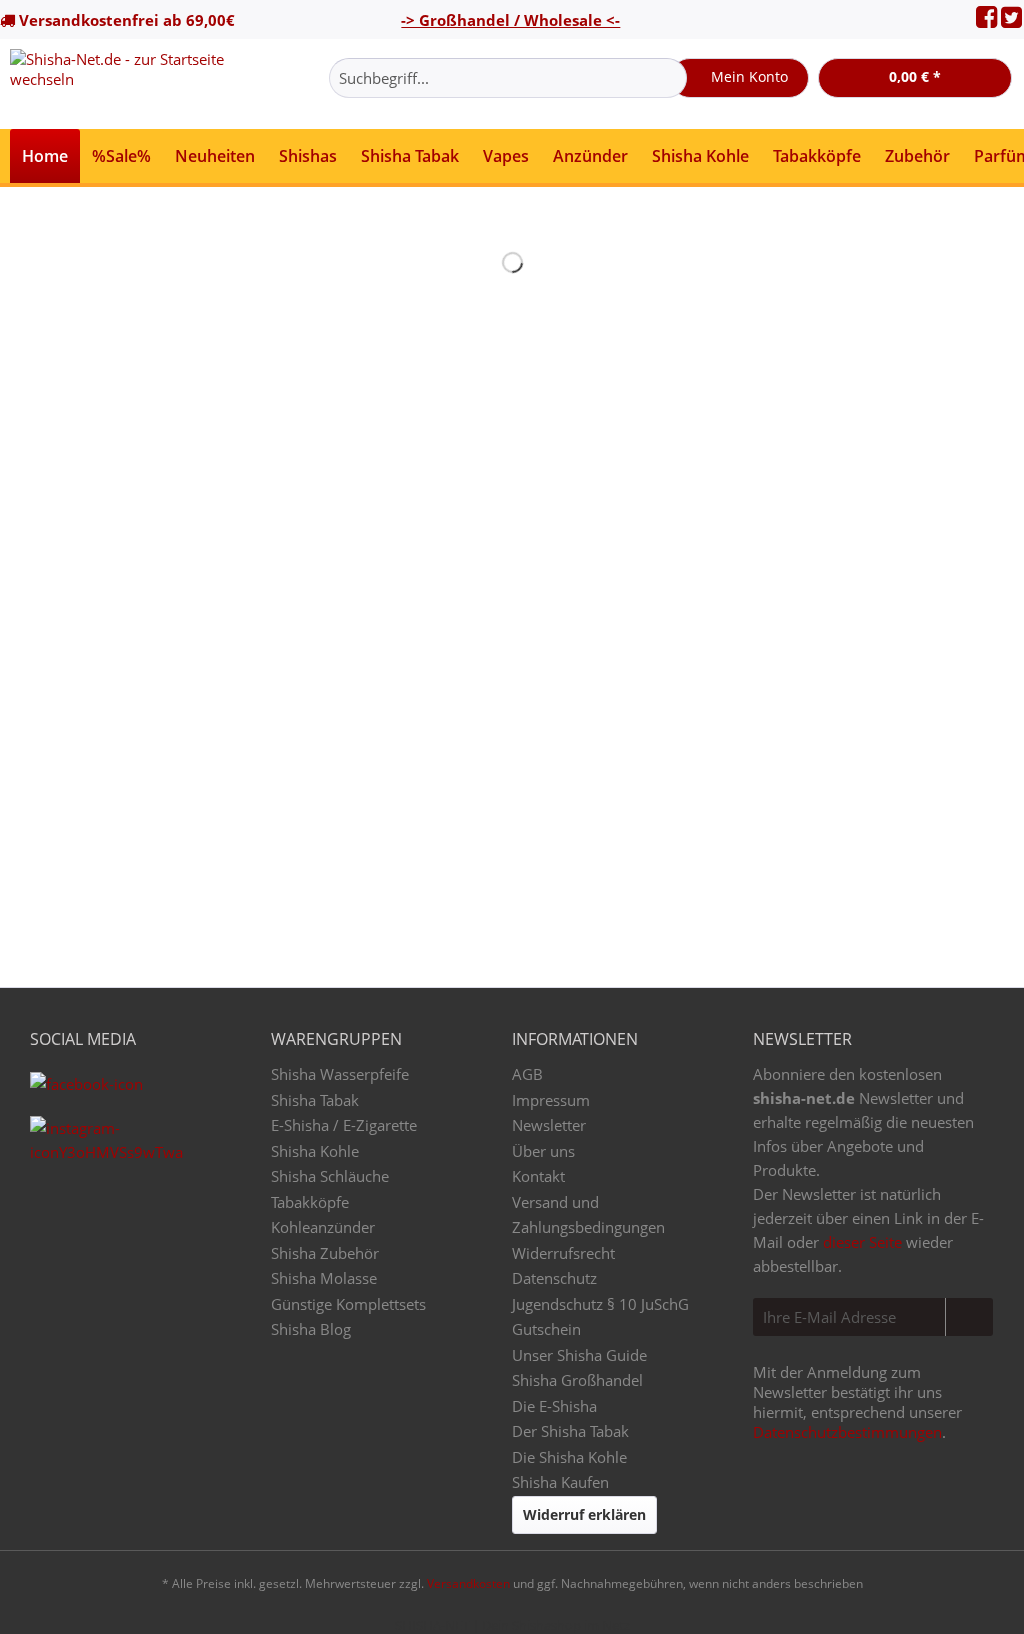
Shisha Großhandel (577, 1380)
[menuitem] (508, 87)
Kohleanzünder (323, 1227)
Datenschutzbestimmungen (847, 1432)
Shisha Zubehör (325, 1253)
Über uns (543, 1151)
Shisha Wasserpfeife (340, 1074)
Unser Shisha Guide (579, 1355)
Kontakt (538, 1176)
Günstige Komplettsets (348, 1304)
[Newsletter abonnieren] (969, 1317)
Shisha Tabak (315, 1100)
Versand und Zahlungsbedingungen (588, 1215)
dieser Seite (862, 1242)
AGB (527, 1074)
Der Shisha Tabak (570, 1431)
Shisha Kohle (315, 1151)
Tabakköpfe (310, 1202)
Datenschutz (554, 1278)
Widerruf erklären (584, 1514)
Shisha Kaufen (560, 1482)
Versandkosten (468, 1583)
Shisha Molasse (324, 1278)
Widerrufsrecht (563, 1253)
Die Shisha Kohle (569, 1457)
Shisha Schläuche (330, 1176)
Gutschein (546, 1329)
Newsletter (549, 1125)
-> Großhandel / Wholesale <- (510, 20)
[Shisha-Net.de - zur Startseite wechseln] (132, 84)
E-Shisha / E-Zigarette (344, 1125)
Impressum (551, 1100)
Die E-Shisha (554, 1406)
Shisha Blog (311, 1329)
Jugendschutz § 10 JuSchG (600, 1304)
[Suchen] (668, 78)
